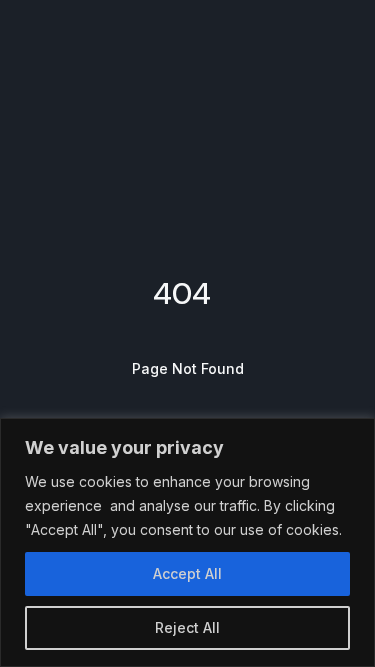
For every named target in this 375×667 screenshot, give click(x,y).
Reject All (187, 627)
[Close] (354, 435)
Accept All (187, 573)
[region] (187, 542)
